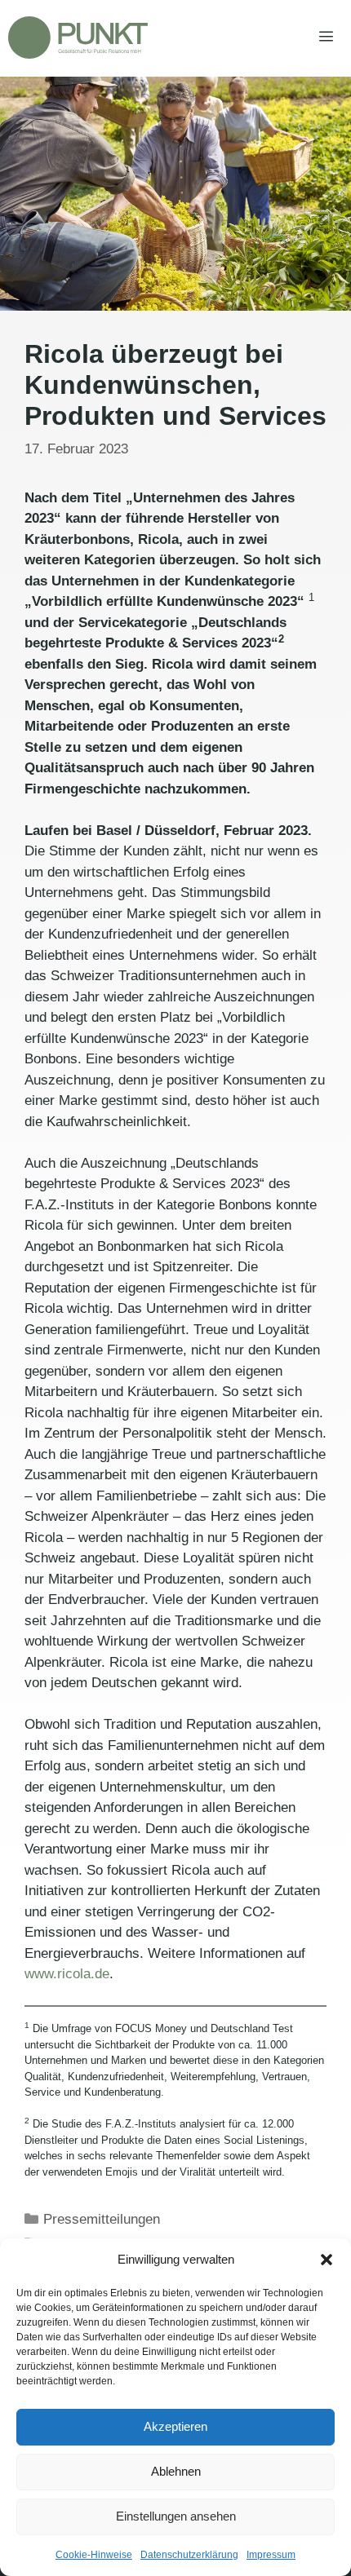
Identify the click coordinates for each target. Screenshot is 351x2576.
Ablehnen (176, 2471)
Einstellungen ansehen (176, 2516)
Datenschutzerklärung (189, 2555)
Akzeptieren (175, 2426)
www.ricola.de (67, 1974)
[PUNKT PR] (78, 38)
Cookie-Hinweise (94, 2555)
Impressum (271, 2555)
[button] (327, 2260)
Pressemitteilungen (102, 2219)
